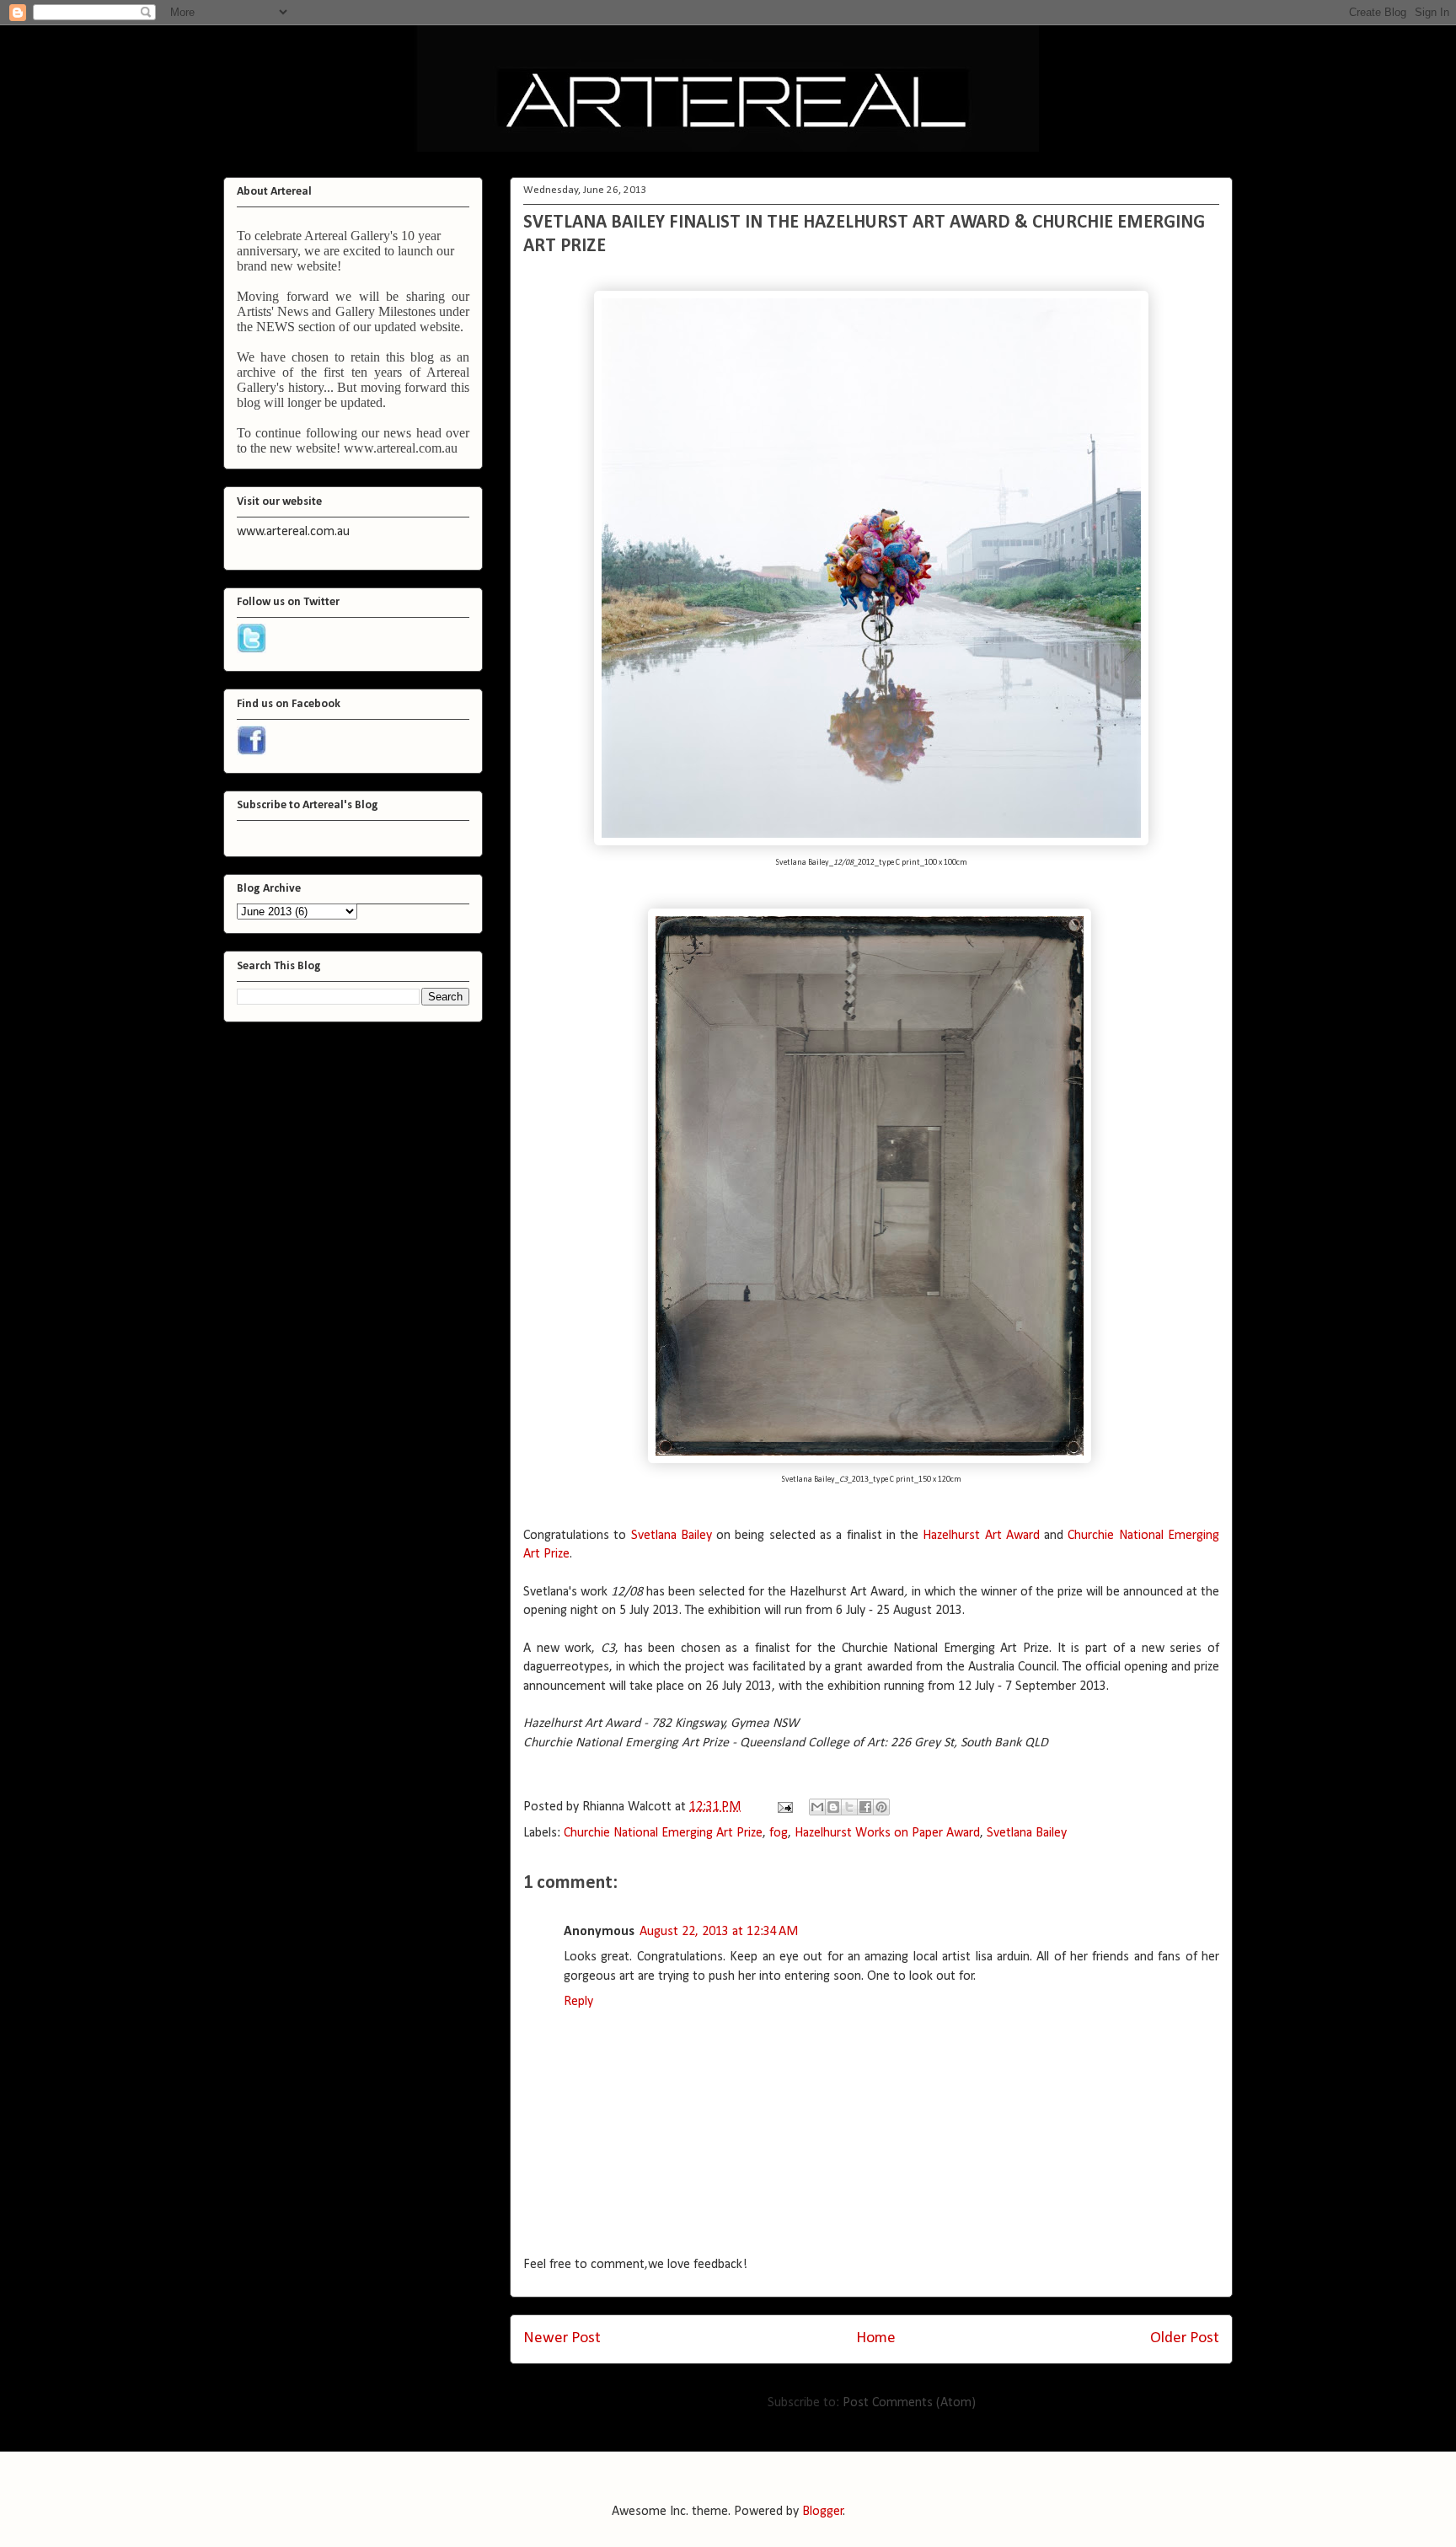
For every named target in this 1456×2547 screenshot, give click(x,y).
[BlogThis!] (833, 1807)
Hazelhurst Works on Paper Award (887, 1833)
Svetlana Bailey (672, 1536)
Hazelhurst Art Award (981, 1536)
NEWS (276, 327)
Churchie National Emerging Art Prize (663, 1833)
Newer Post (562, 2338)
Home (876, 2338)
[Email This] (817, 1807)
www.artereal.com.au (401, 448)
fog (779, 1833)
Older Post (1185, 2338)
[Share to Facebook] (865, 1807)
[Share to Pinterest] (881, 1807)
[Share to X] (849, 1807)
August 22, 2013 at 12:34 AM (719, 1932)
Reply (578, 2002)
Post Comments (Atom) (909, 2403)
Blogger (823, 2512)
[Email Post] (784, 1807)
